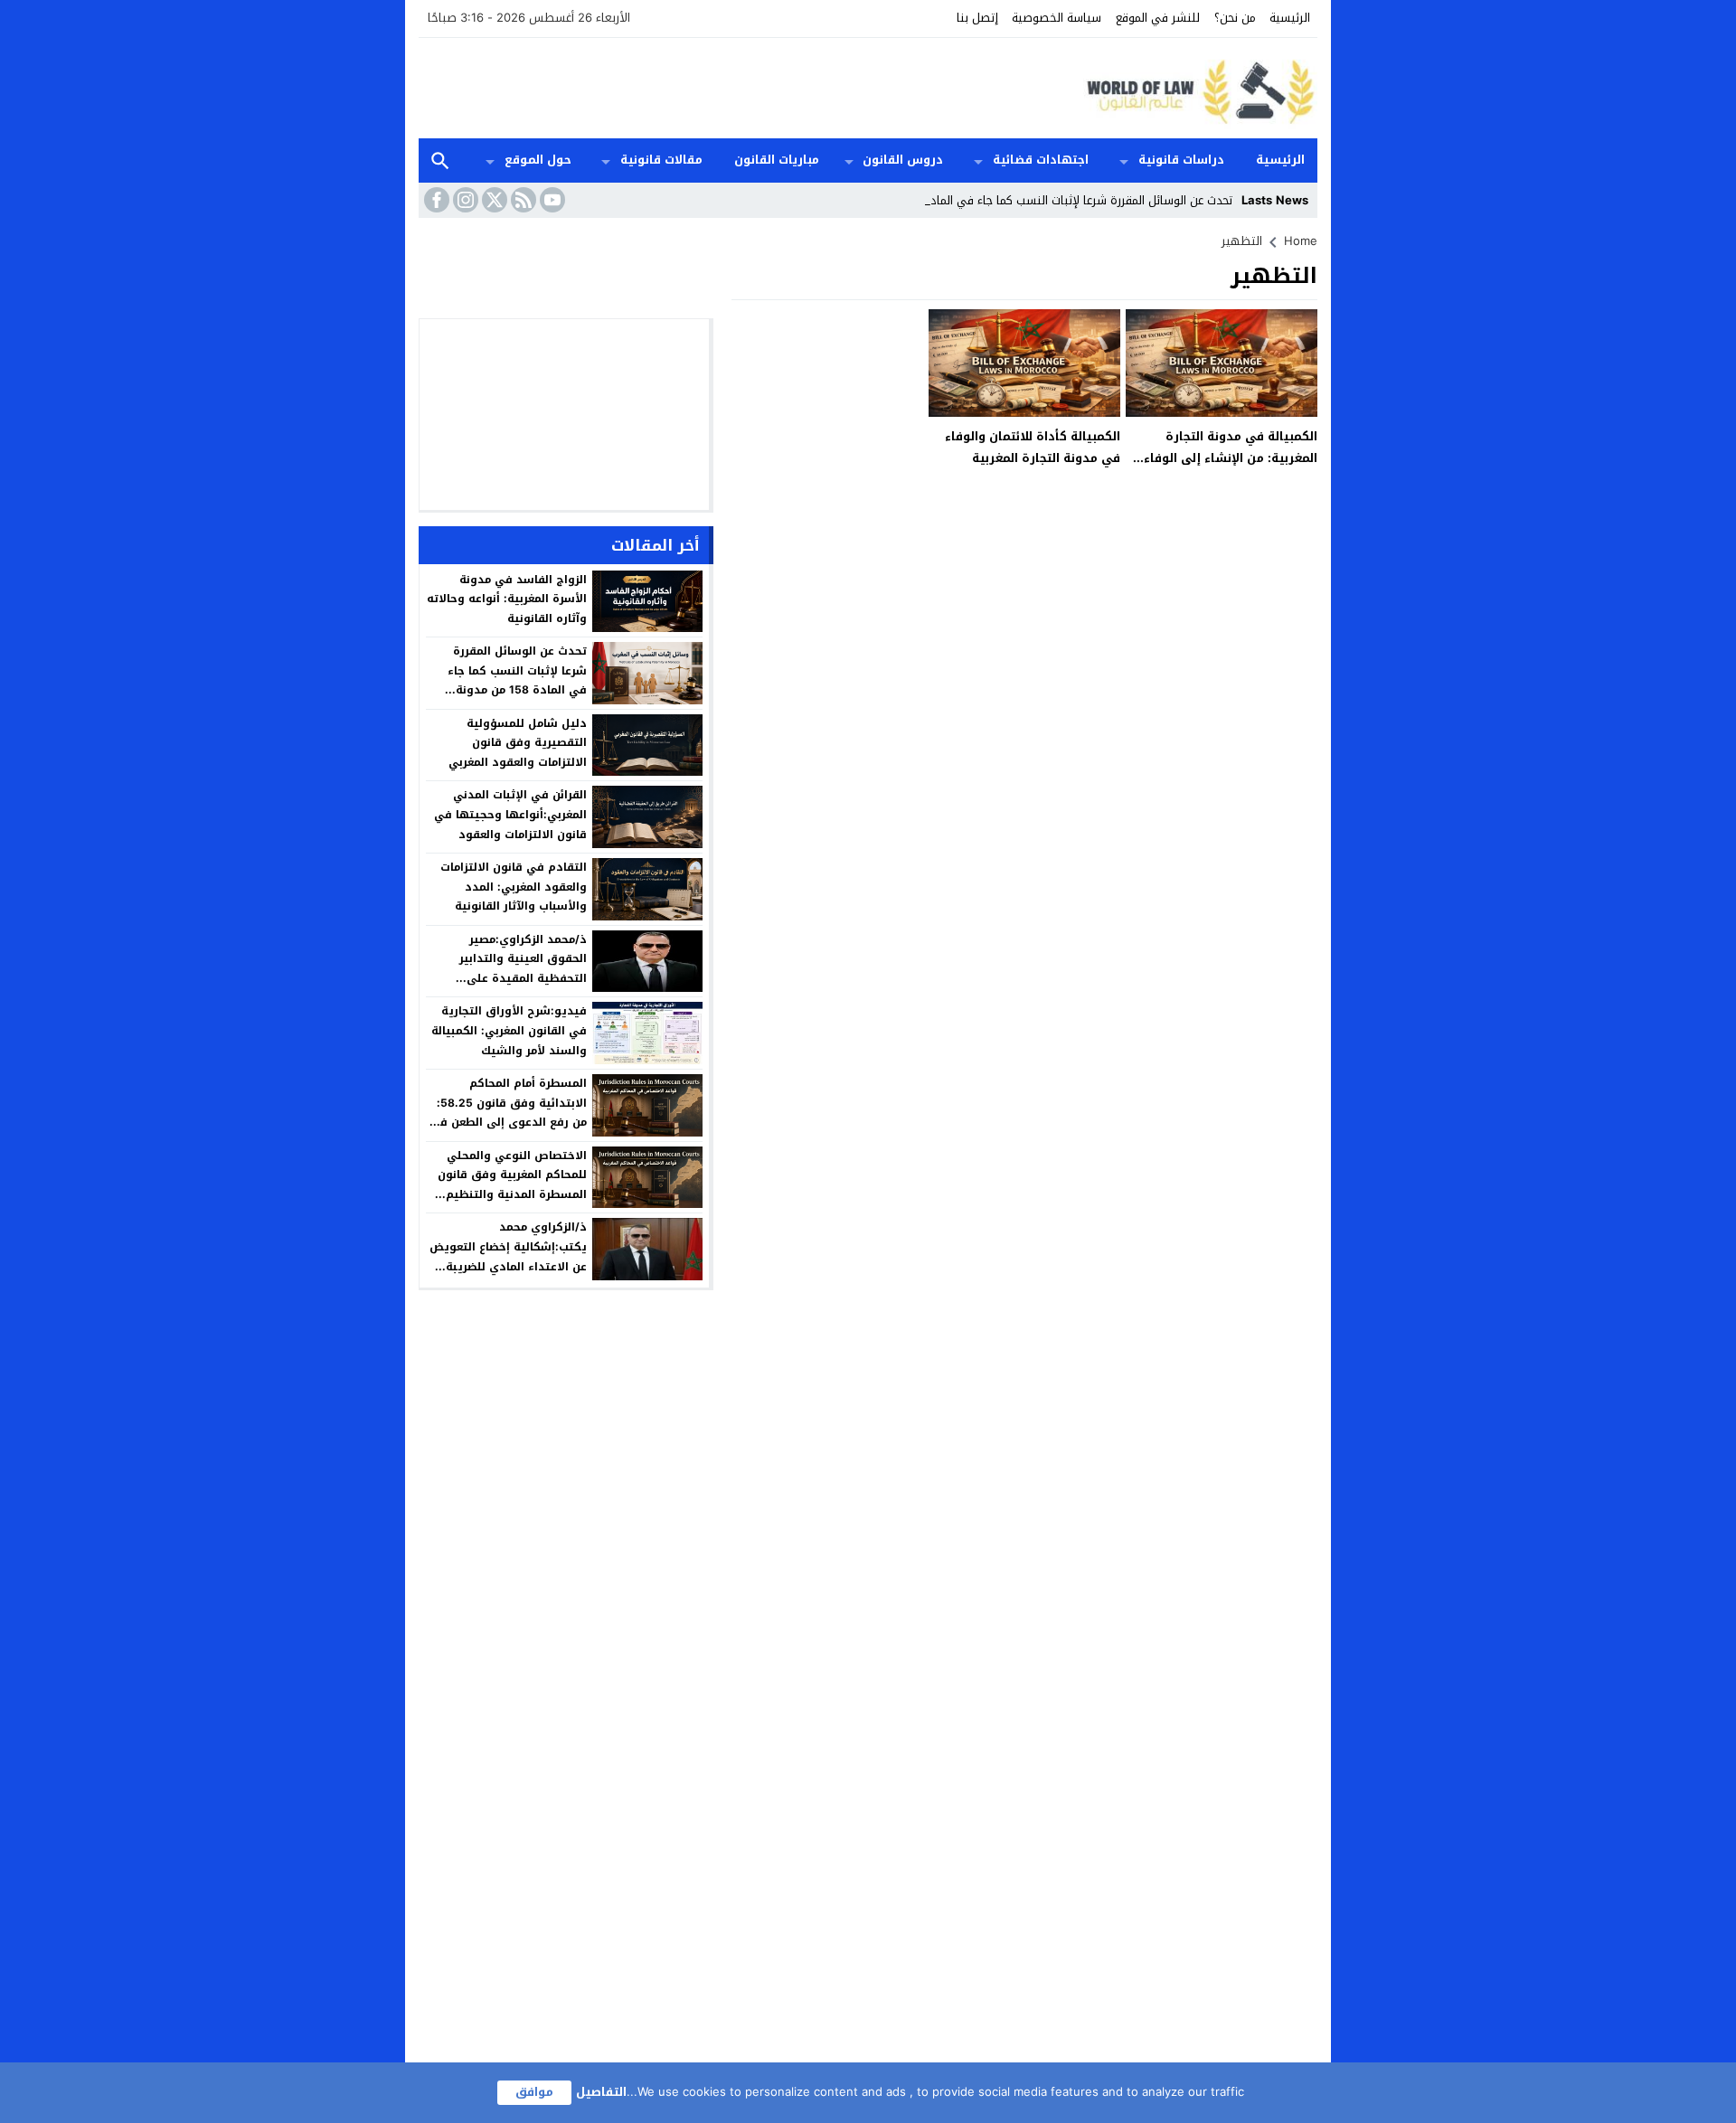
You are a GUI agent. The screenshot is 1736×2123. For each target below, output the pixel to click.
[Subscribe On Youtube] (551, 200)
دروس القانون (903, 160)
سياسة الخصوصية (1057, 18)
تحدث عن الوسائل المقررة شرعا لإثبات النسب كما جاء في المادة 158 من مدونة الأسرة (517, 680)
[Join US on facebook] (435, 200)
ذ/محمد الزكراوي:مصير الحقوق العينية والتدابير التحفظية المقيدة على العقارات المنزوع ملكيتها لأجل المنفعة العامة (508, 978)
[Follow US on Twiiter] (493, 200)
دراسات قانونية (1181, 160)
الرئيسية (1290, 18)
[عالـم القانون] (1197, 88)
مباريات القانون (777, 160)
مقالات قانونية (661, 160)
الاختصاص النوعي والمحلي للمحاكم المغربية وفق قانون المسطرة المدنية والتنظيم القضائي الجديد (512, 1185)
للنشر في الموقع (1158, 18)
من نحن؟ (1235, 18)
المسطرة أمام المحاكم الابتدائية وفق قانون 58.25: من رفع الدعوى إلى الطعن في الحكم (508, 1113)
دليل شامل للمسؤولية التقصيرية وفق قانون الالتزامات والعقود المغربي (518, 743)
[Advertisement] (748, 86)
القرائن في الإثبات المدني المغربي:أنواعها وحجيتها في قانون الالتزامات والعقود (510, 814)
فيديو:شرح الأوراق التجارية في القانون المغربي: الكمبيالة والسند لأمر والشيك (509, 1030)
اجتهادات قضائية (1041, 160)
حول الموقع (538, 160)
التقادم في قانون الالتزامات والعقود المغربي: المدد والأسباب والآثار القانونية (514, 887)
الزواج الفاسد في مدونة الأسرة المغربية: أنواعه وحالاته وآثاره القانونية (507, 599)
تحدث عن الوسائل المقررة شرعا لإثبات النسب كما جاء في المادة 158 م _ (1056, 200)
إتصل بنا (977, 18)
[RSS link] (522, 200)
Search (440, 160)
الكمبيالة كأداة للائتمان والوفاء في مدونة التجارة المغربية (1033, 447)
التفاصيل (601, 2092)
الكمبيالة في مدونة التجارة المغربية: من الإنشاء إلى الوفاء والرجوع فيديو (1231, 458)
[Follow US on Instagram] (464, 200)
